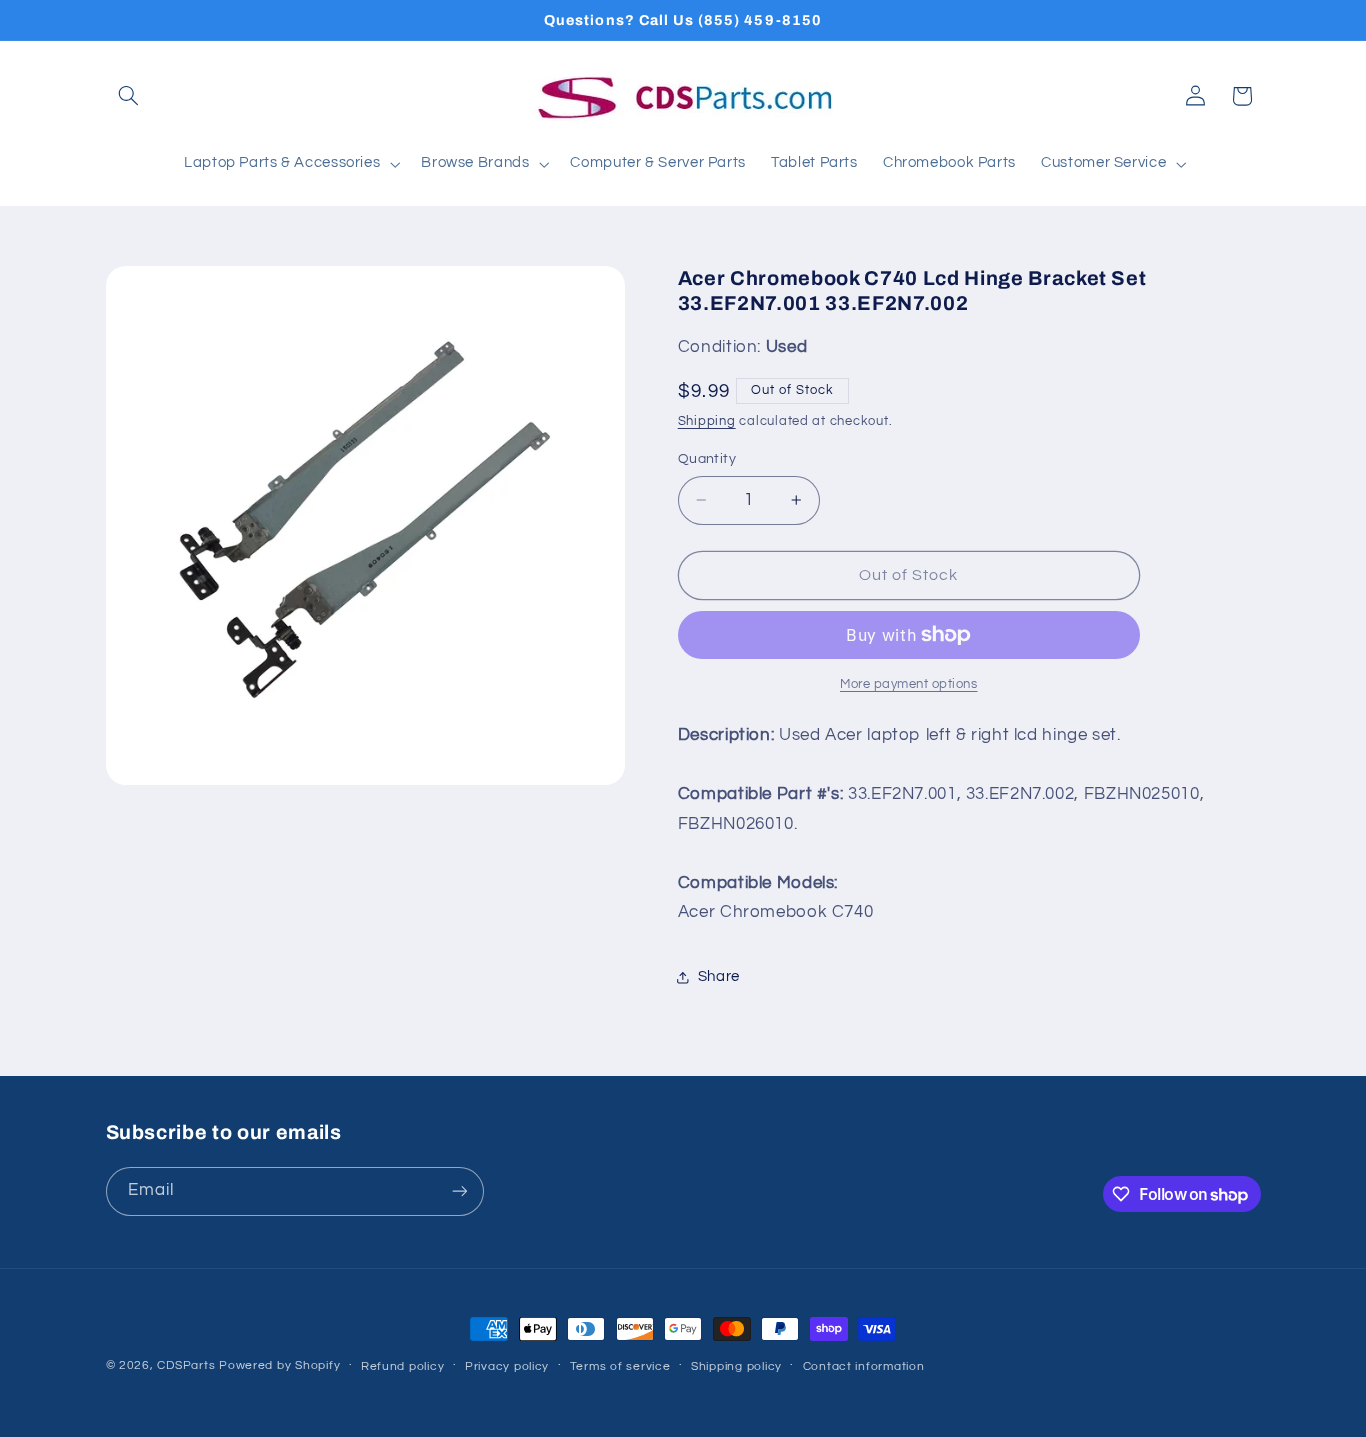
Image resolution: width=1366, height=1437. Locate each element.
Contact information (864, 1366)
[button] (129, 96)
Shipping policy (736, 1366)
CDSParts (186, 1365)
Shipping (707, 421)
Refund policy (403, 1366)
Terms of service (620, 1366)
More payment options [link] (909, 684)
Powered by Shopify (279, 1365)
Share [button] (719, 976)
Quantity (707, 459)
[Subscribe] (459, 1191)
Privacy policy (507, 1366)
